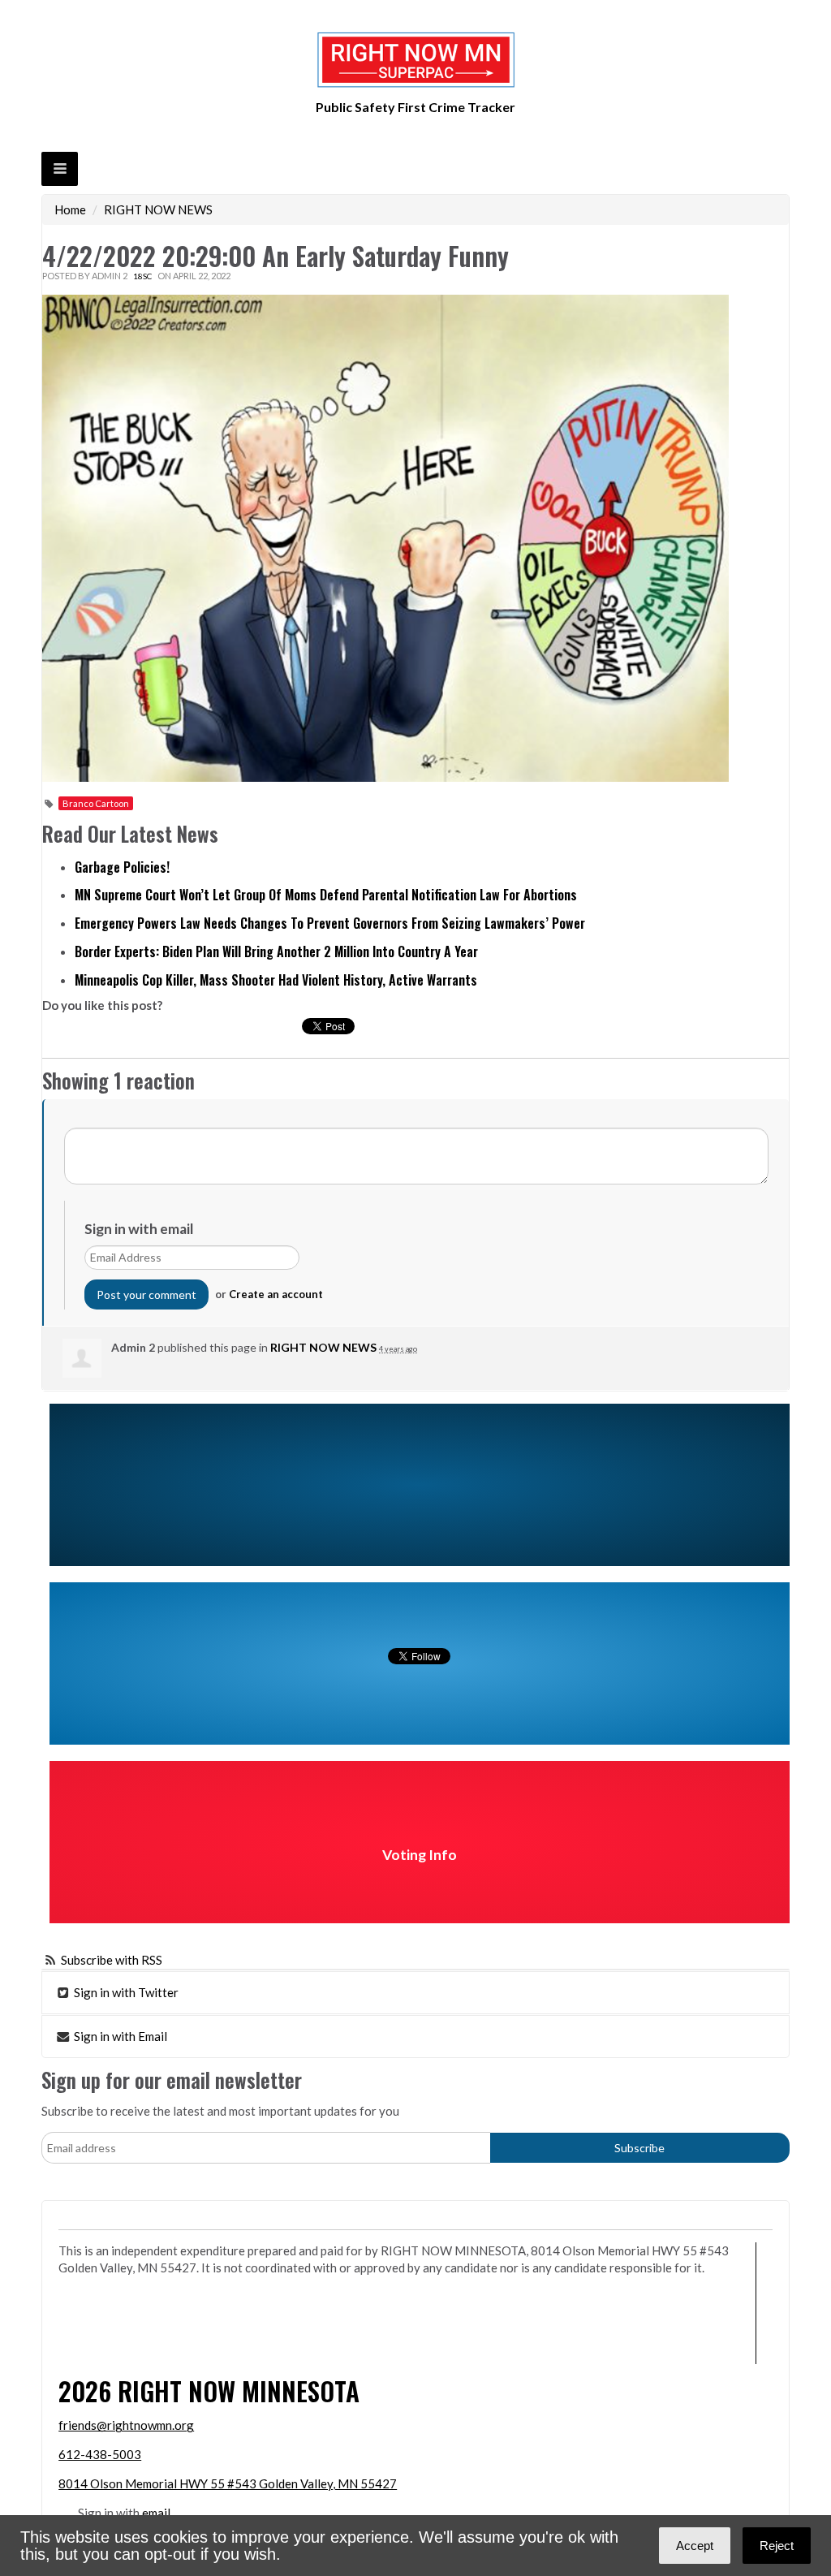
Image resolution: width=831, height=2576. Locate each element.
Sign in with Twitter (125, 1992)
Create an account (276, 1294)
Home (70, 209)
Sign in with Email (119, 2036)
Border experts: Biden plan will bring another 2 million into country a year (276, 951)
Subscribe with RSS (112, 1960)
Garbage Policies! (122, 867)
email (156, 2513)
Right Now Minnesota (239, 2390)
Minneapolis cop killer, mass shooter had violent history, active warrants (276, 980)
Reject (777, 2546)
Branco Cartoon (96, 803)
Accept (695, 2546)
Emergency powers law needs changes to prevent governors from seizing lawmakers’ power (330, 923)
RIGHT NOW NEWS (158, 209)
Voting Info (420, 1855)
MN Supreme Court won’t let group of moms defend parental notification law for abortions (326, 895)
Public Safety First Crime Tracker (415, 107)
